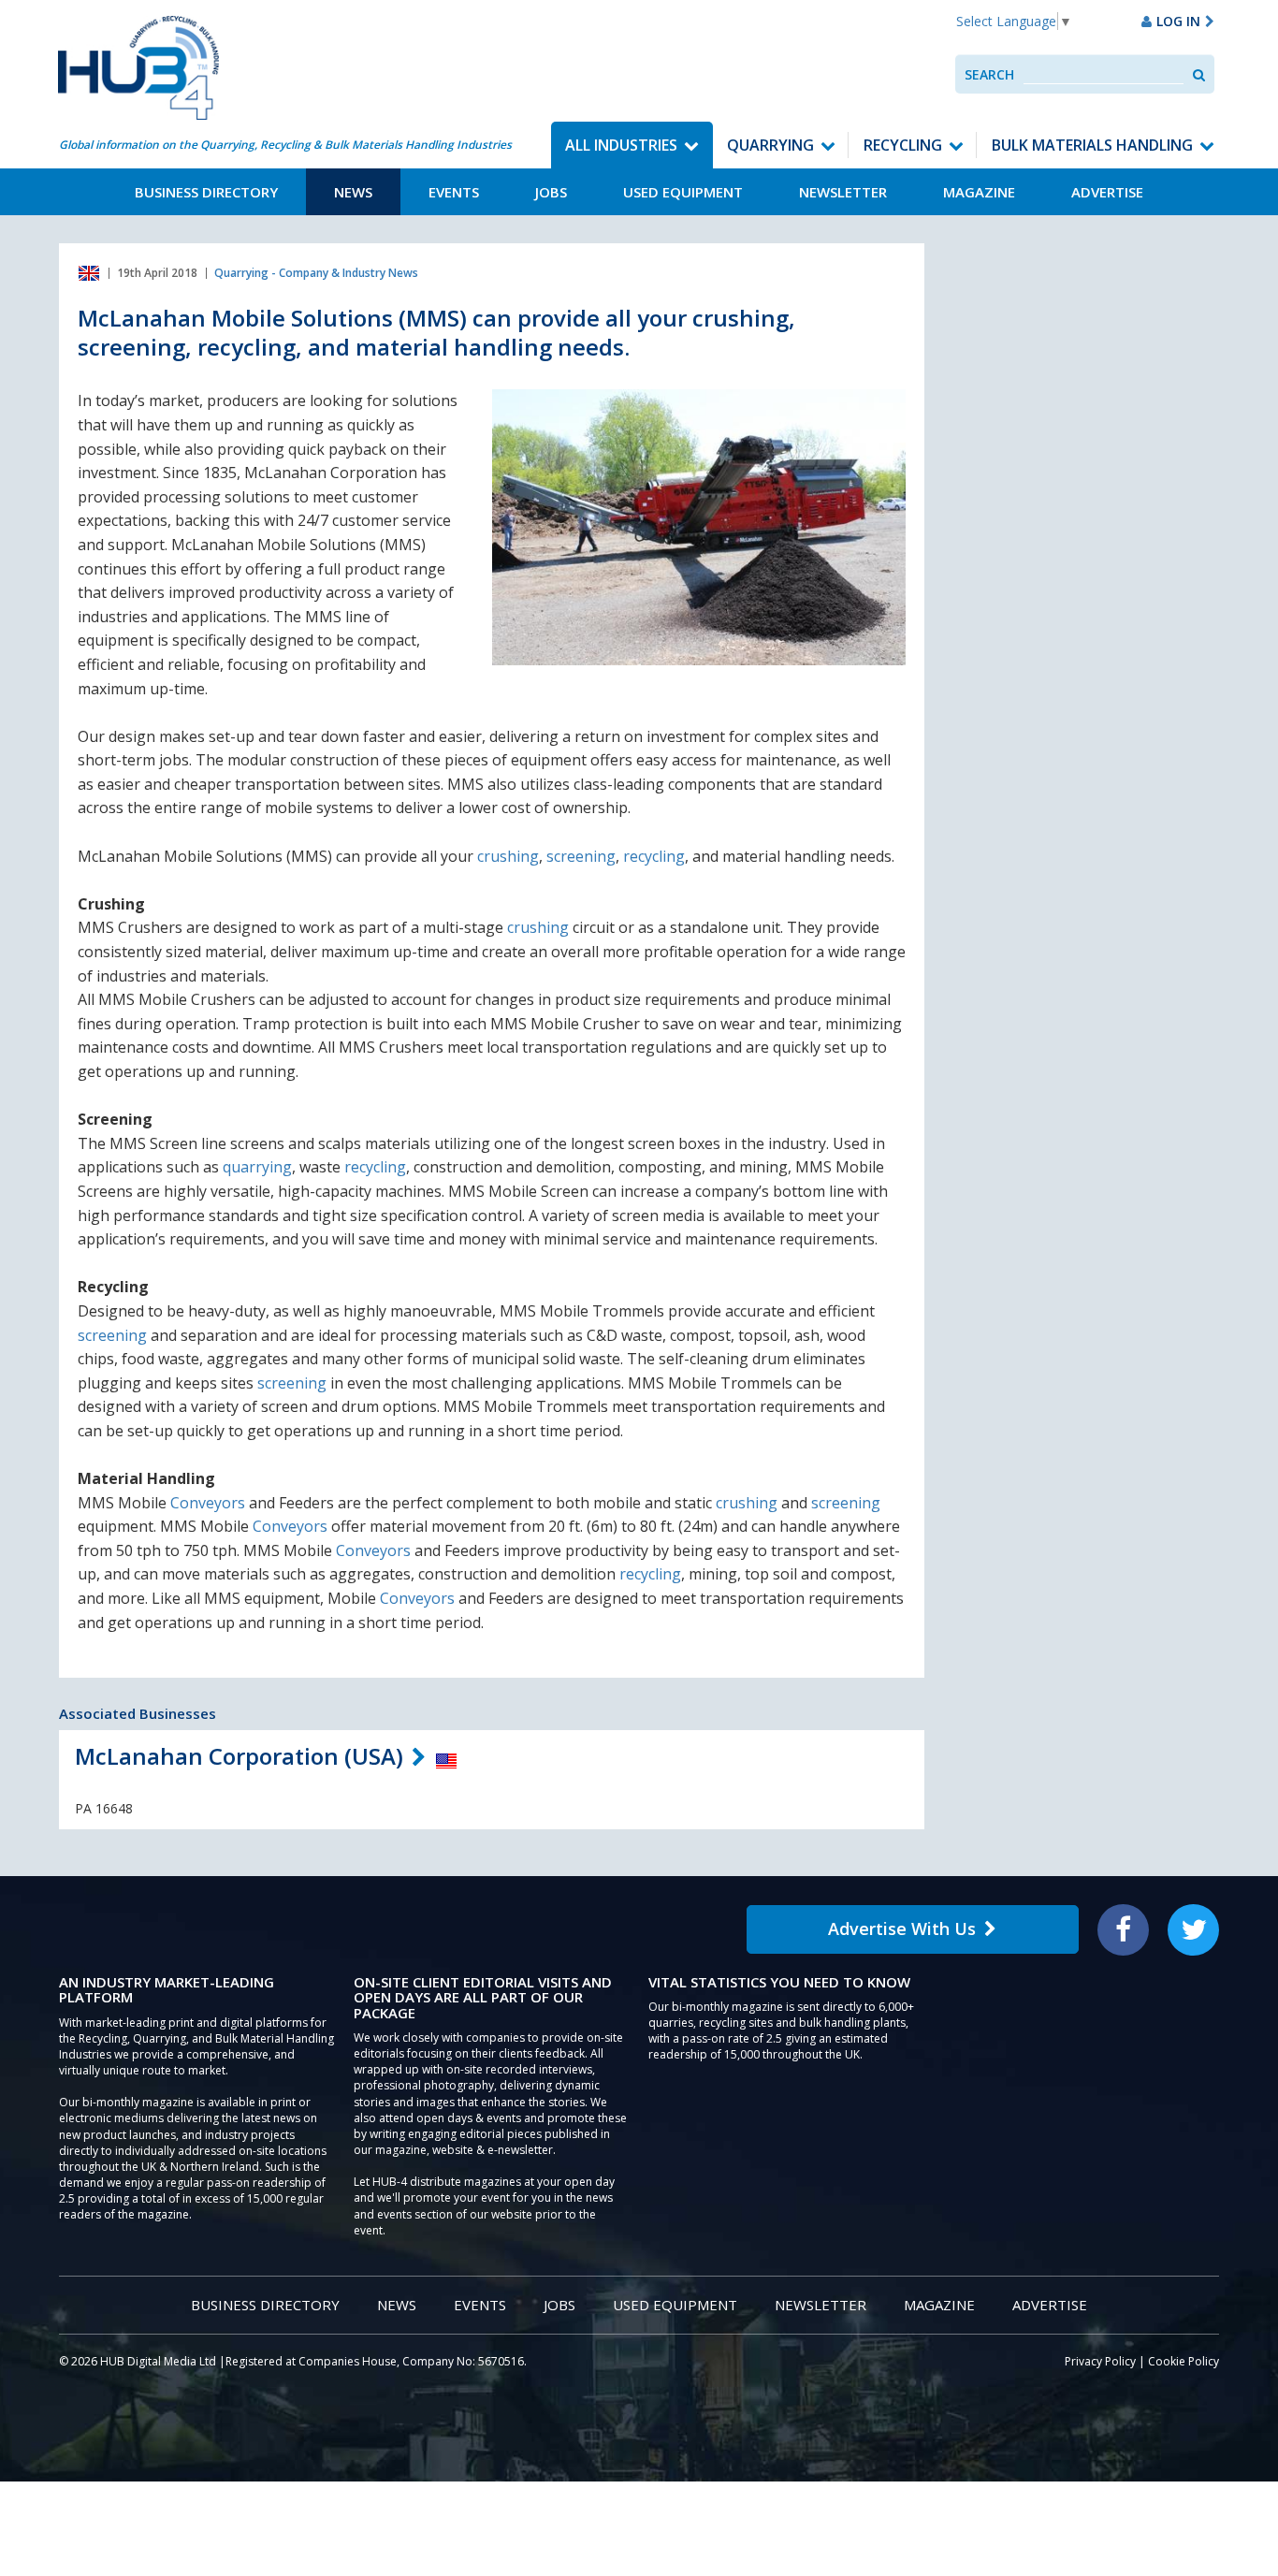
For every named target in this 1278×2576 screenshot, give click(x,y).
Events (454, 192)
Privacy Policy (1100, 2361)
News (353, 192)
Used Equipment (683, 192)
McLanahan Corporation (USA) (239, 1756)
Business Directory (206, 192)
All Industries (621, 145)
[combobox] (1104, 74)
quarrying (257, 1167)
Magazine (979, 192)
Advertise (1107, 192)
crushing (508, 856)
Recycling (903, 145)
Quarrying (770, 145)
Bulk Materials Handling (1092, 145)
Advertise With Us (902, 1928)
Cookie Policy (1184, 2361)
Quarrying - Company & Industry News (316, 273)
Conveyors (208, 1503)
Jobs (551, 192)
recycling (654, 856)
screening (581, 856)
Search (989, 74)
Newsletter (843, 192)
